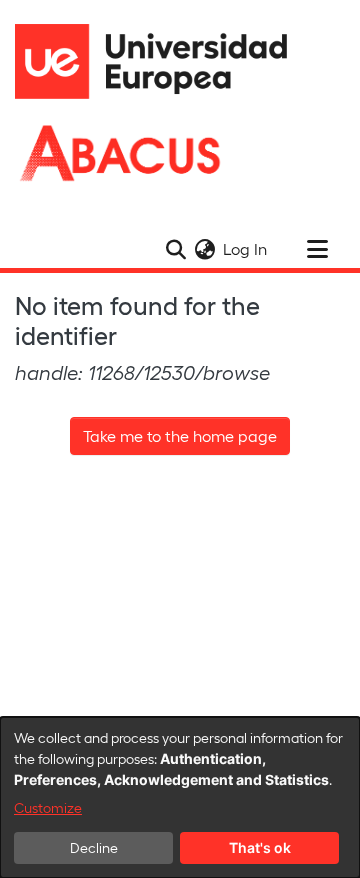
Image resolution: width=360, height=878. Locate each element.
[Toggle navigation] (317, 249)
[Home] (160, 61)
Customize (48, 807)
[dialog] (180, 797)
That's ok (260, 847)
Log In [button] (246, 248)
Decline (94, 847)
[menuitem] (204, 249)
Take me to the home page (180, 435)
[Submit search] (175, 249)
